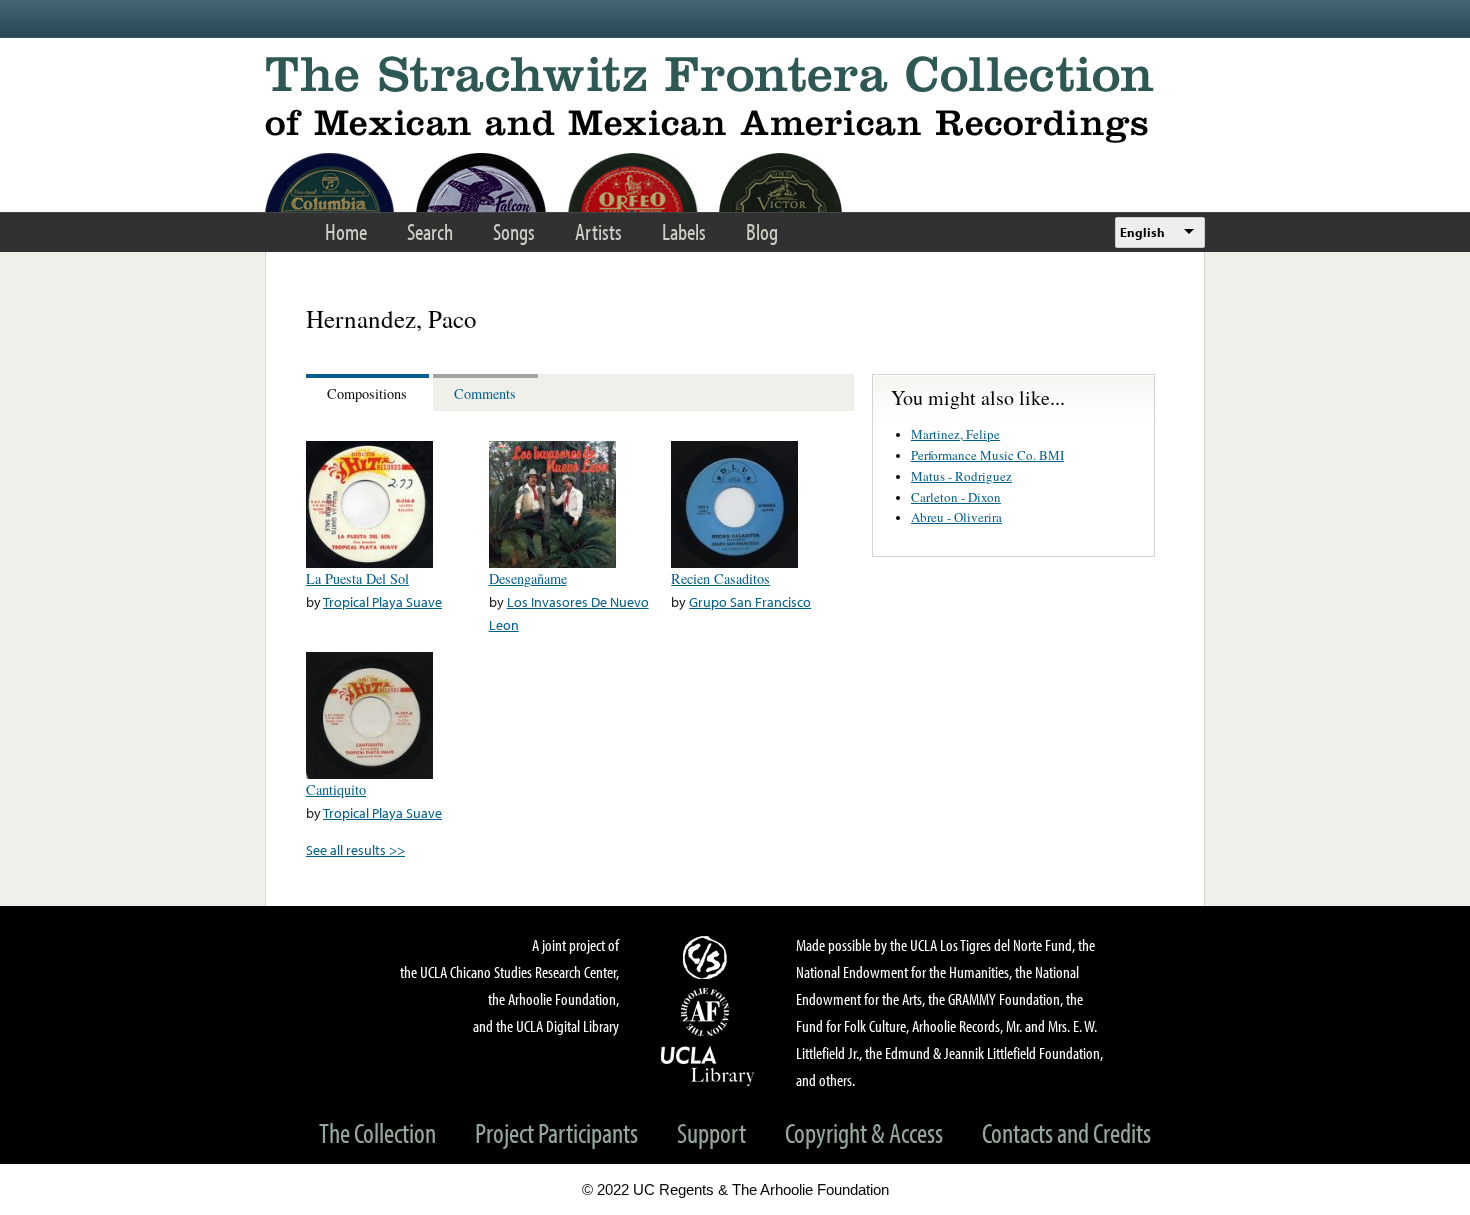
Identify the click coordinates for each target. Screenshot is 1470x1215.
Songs (514, 231)
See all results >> (355, 849)
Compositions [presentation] (367, 393)
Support (711, 1132)
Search (430, 231)
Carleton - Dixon (956, 497)
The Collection (377, 1132)
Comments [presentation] (485, 393)
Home (346, 231)
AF (708, 1012)
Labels (684, 231)
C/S (708, 957)
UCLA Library (708, 1065)
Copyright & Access (864, 1132)
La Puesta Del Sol (357, 578)
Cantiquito (336, 789)
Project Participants (556, 1132)
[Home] (735, 99)
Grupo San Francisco (750, 601)
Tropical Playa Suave (382, 601)
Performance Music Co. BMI (987, 455)
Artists (598, 231)
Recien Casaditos (720, 578)
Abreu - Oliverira (956, 517)
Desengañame (528, 578)
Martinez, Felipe (955, 434)
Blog (762, 231)
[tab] (369, 392)
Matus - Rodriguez (961, 476)
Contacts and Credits (1066, 1132)
